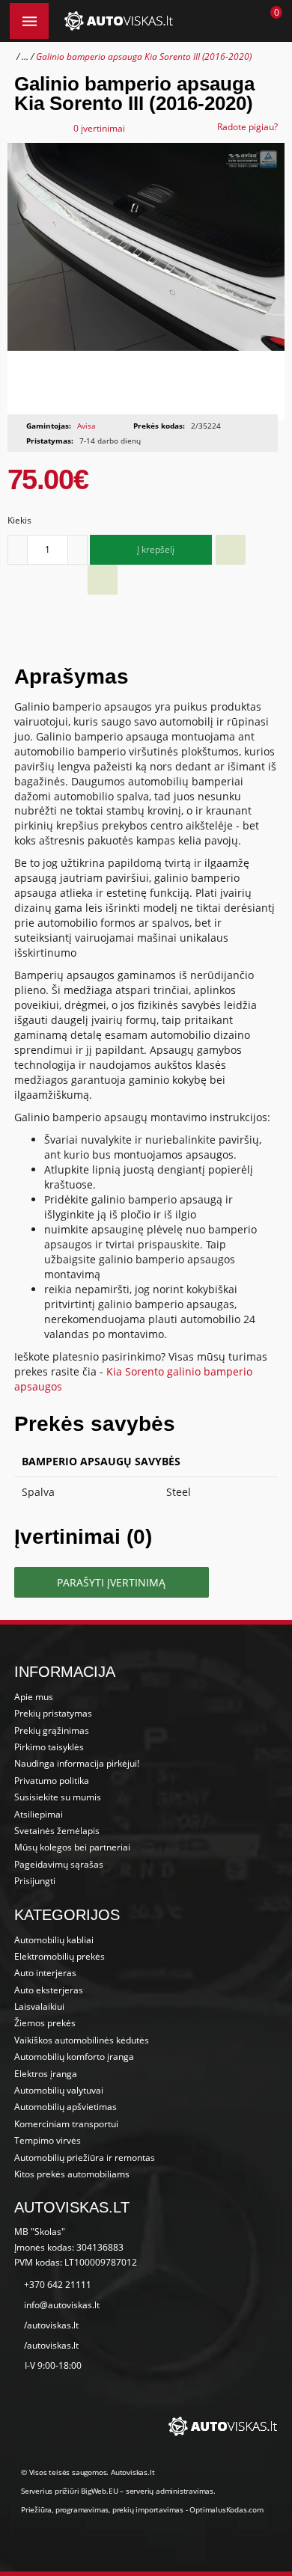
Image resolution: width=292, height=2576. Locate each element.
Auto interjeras (45, 1973)
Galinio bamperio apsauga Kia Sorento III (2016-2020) (144, 56)
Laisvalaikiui (39, 2006)
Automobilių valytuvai (59, 2090)
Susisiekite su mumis (58, 1797)
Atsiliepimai (39, 1814)
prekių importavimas (148, 2509)
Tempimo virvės (48, 2140)
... (25, 56)
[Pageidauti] (231, 550)
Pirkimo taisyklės (49, 1747)
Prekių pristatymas (53, 1713)
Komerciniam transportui (66, 2124)
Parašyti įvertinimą (111, 1582)
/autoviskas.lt (51, 2325)
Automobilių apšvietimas (66, 2107)
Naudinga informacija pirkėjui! (77, 1763)
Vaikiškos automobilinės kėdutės (82, 2040)
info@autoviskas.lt (62, 2305)
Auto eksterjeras (49, 1990)
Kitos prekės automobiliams (72, 2174)
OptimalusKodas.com (226, 2509)
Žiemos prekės (45, 2023)
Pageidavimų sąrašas (59, 1864)
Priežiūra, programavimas (65, 2509)
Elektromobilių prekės (60, 1956)
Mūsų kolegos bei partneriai (72, 1847)
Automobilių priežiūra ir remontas (85, 2158)
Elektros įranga (46, 2074)
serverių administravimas (170, 2491)
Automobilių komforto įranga (74, 2057)
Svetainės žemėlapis (57, 1831)
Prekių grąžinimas (52, 1730)
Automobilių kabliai (54, 1940)
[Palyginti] (103, 580)
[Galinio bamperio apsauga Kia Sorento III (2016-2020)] (146, 282)
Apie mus (34, 1697)
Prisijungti (35, 1881)
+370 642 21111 (58, 2285)
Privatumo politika (52, 1781)
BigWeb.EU (99, 2491)
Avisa (86, 426)
